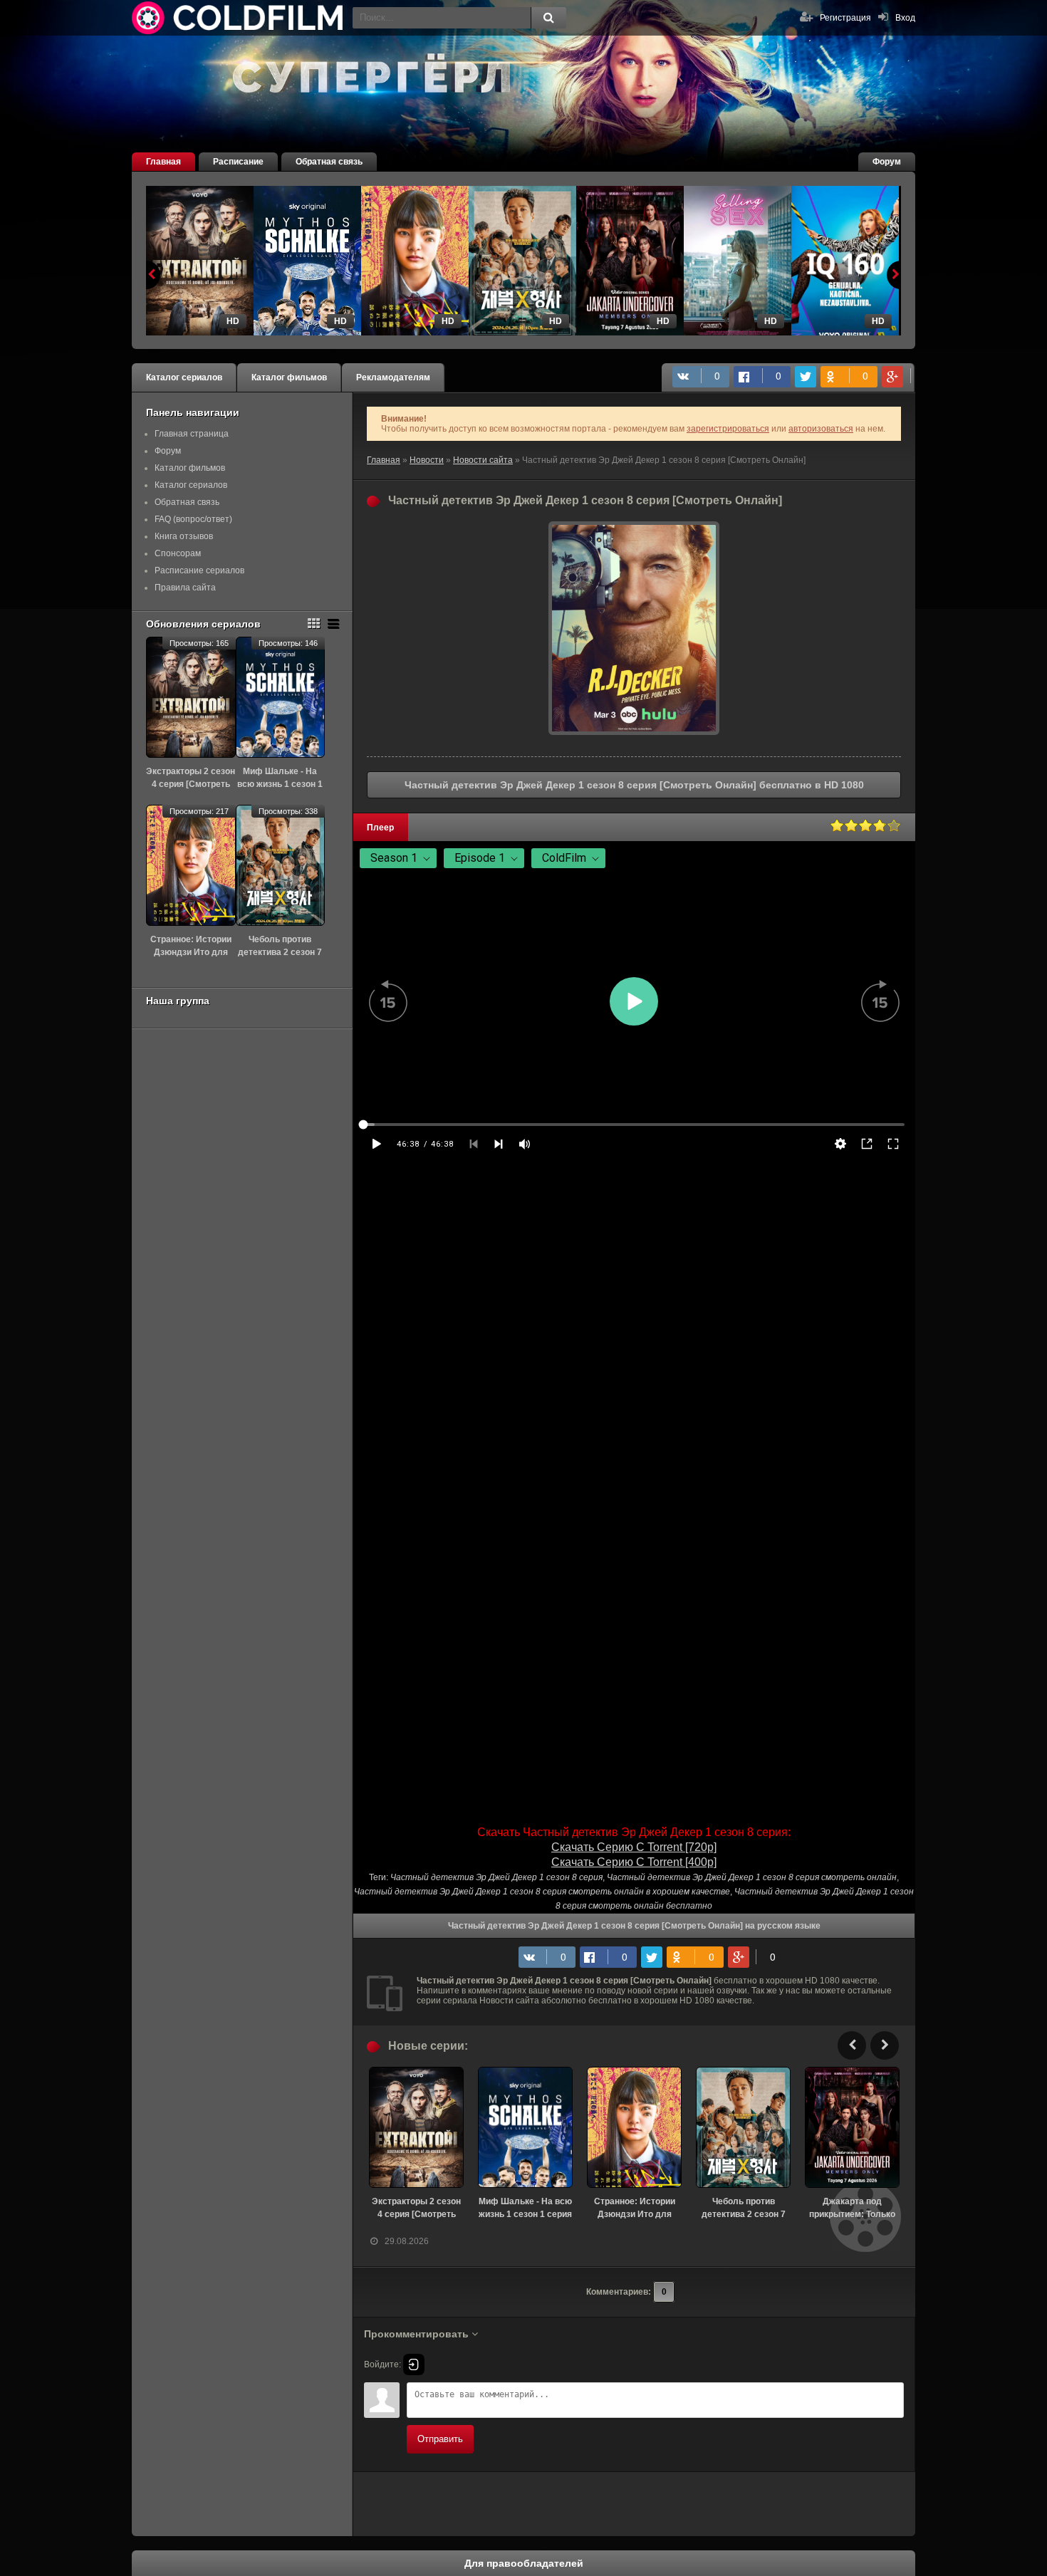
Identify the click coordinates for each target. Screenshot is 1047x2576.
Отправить (440, 2439)
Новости (427, 460)
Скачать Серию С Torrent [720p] (634, 1847)
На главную (239, 18)
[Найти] (548, 18)
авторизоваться (821, 429)
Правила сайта (185, 588)
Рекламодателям (393, 377)
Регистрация (845, 18)
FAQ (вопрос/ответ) (193, 519)
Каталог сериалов (184, 377)
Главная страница (192, 434)
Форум (887, 162)
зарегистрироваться (728, 429)
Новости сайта (483, 460)
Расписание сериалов (199, 570)
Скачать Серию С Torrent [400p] (634, 1862)
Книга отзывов (184, 536)
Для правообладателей (524, 2563)
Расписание (238, 162)
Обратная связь (329, 162)
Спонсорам (178, 553)
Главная (163, 162)
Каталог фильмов (289, 377)
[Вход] (414, 2364)
